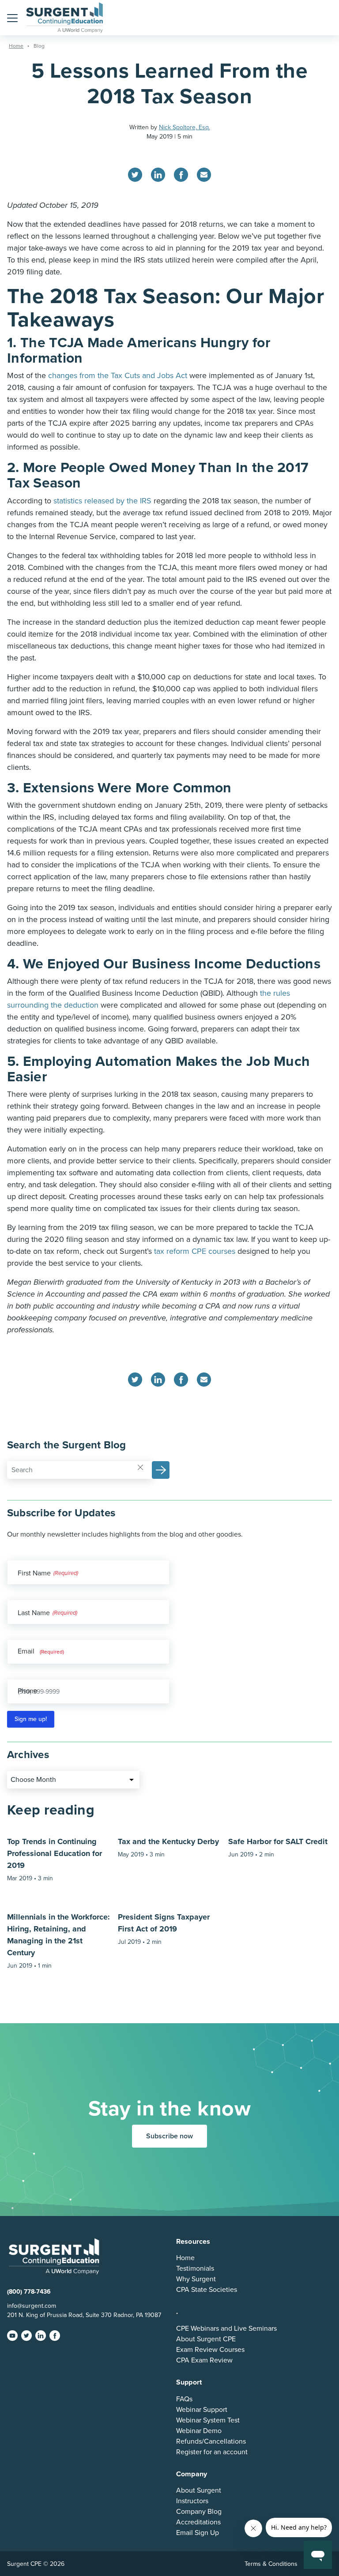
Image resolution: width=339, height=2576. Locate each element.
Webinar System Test (208, 2420)
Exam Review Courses (210, 2350)
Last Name (34, 1613)
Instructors (192, 2501)
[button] (12, 18)
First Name (34, 1573)
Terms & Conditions (271, 2564)
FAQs (184, 2399)
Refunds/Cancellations (211, 2441)
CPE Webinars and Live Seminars (226, 2329)
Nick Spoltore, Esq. (185, 127)
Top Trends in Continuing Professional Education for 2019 (55, 1853)
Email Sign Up (198, 2533)
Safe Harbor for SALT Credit (278, 1841)
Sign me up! (31, 1719)
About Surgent (199, 2490)
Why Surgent (196, 2279)
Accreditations (198, 2522)
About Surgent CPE (206, 2339)
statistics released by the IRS (102, 501)
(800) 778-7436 (29, 2292)
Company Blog (199, 2512)
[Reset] (140, 1467)
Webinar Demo (199, 2431)
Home (185, 2258)
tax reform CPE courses (195, 1251)
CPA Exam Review (204, 2360)
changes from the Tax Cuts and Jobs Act (118, 375)
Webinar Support (202, 2410)
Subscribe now (169, 2136)
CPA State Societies (207, 2290)
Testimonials (195, 2269)
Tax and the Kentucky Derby (168, 1841)
